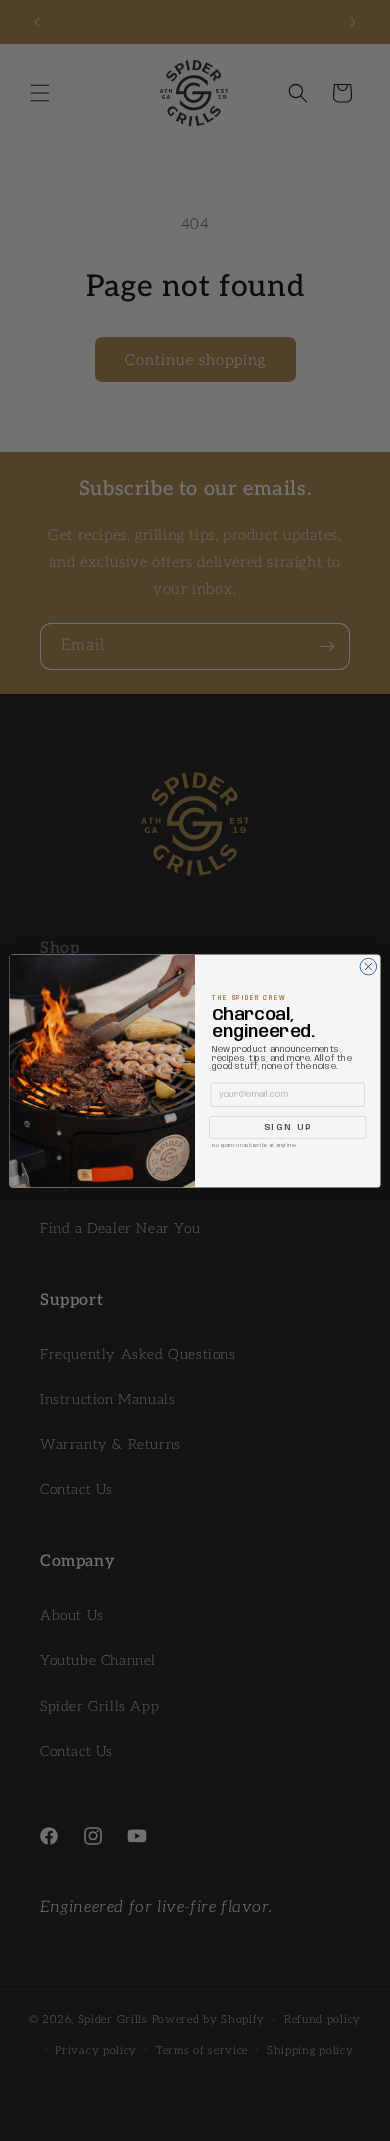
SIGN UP (288, 1127)
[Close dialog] (368, 966)
